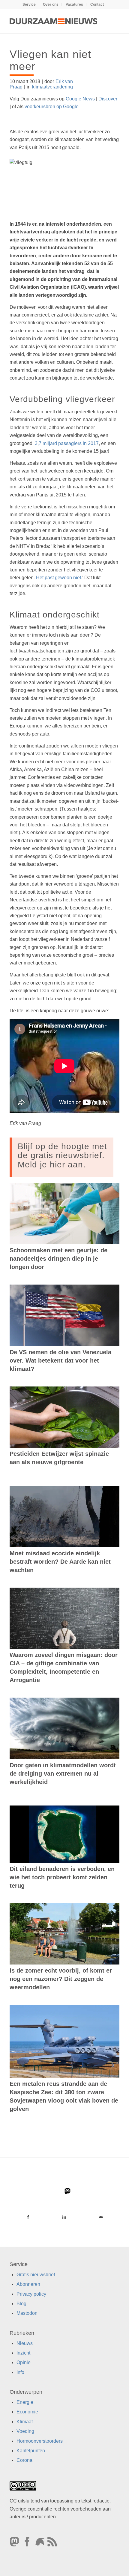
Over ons (51, 4)
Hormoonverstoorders (40, 2441)
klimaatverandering (52, 87)
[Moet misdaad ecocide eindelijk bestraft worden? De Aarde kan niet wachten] (64, 1516)
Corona (24, 2460)
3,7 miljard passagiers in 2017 (67, 443)
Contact (97, 4)
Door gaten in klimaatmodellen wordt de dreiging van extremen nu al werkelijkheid (63, 1774)
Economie (27, 2412)
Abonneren (28, 2284)
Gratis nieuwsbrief (36, 2275)
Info (20, 2372)
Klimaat (25, 2422)
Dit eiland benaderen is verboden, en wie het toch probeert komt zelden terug (62, 1877)
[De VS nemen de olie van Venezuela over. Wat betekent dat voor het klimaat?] (64, 1315)
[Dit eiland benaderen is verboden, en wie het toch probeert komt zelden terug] (64, 1834)
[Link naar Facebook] (28, 2217)
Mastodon (27, 2313)
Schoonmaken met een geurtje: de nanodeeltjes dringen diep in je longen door (58, 1259)
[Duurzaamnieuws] (53, 21)
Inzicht (23, 2353)
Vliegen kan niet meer (50, 60)
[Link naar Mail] (101, 2217)
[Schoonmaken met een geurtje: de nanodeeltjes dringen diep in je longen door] (64, 1214)
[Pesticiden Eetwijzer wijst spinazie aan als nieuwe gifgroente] (64, 1417)
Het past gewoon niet (58, 578)
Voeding (25, 2431)
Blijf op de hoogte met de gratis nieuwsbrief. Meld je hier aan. (62, 1156)
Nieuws (25, 2343)
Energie (25, 2402)
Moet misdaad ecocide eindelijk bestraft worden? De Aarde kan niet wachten (60, 1562)
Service (29, 4)
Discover (108, 99)
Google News (80, 99)
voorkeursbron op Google (52, 107)
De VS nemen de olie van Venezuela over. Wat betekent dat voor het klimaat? (60, 1360)
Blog (21, 2304)
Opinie (24, 2362)
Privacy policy (31, 2294)
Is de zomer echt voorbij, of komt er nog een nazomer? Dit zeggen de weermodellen (61, 1979)
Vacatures (74, 4)
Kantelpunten (31, 2451)
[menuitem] (29, 4)
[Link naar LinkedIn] (64, 2217)
